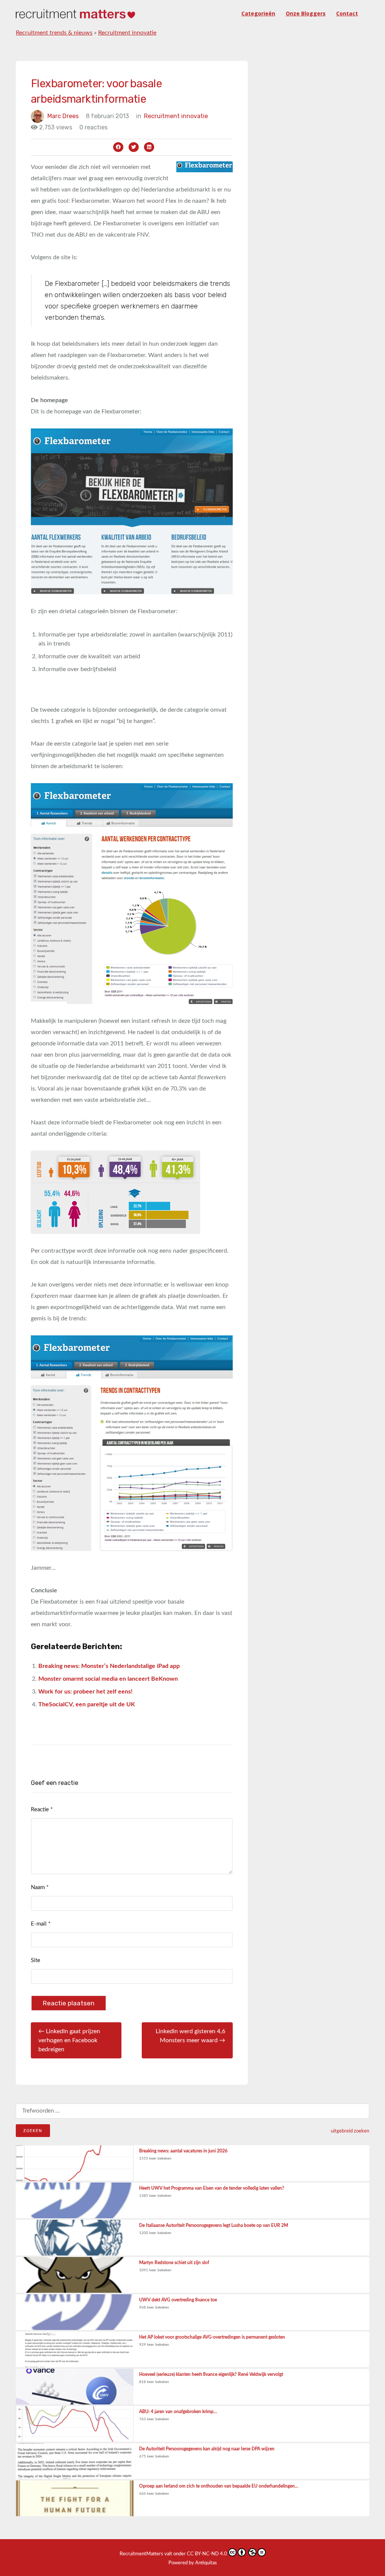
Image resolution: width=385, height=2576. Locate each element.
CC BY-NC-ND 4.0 (207, 2554)
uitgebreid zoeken (350, 2131)
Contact (347, 13)
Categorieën (258, 13)
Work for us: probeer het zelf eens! (86, 1692)
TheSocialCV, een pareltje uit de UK (87, 1704)
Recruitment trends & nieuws (54, 33)
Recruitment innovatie (127, 33)
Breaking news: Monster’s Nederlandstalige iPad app (109, 1666)
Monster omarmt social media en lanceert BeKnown (108, 1679)
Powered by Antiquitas (193, 2563)
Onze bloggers (306, 13)
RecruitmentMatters (141, 2554)
